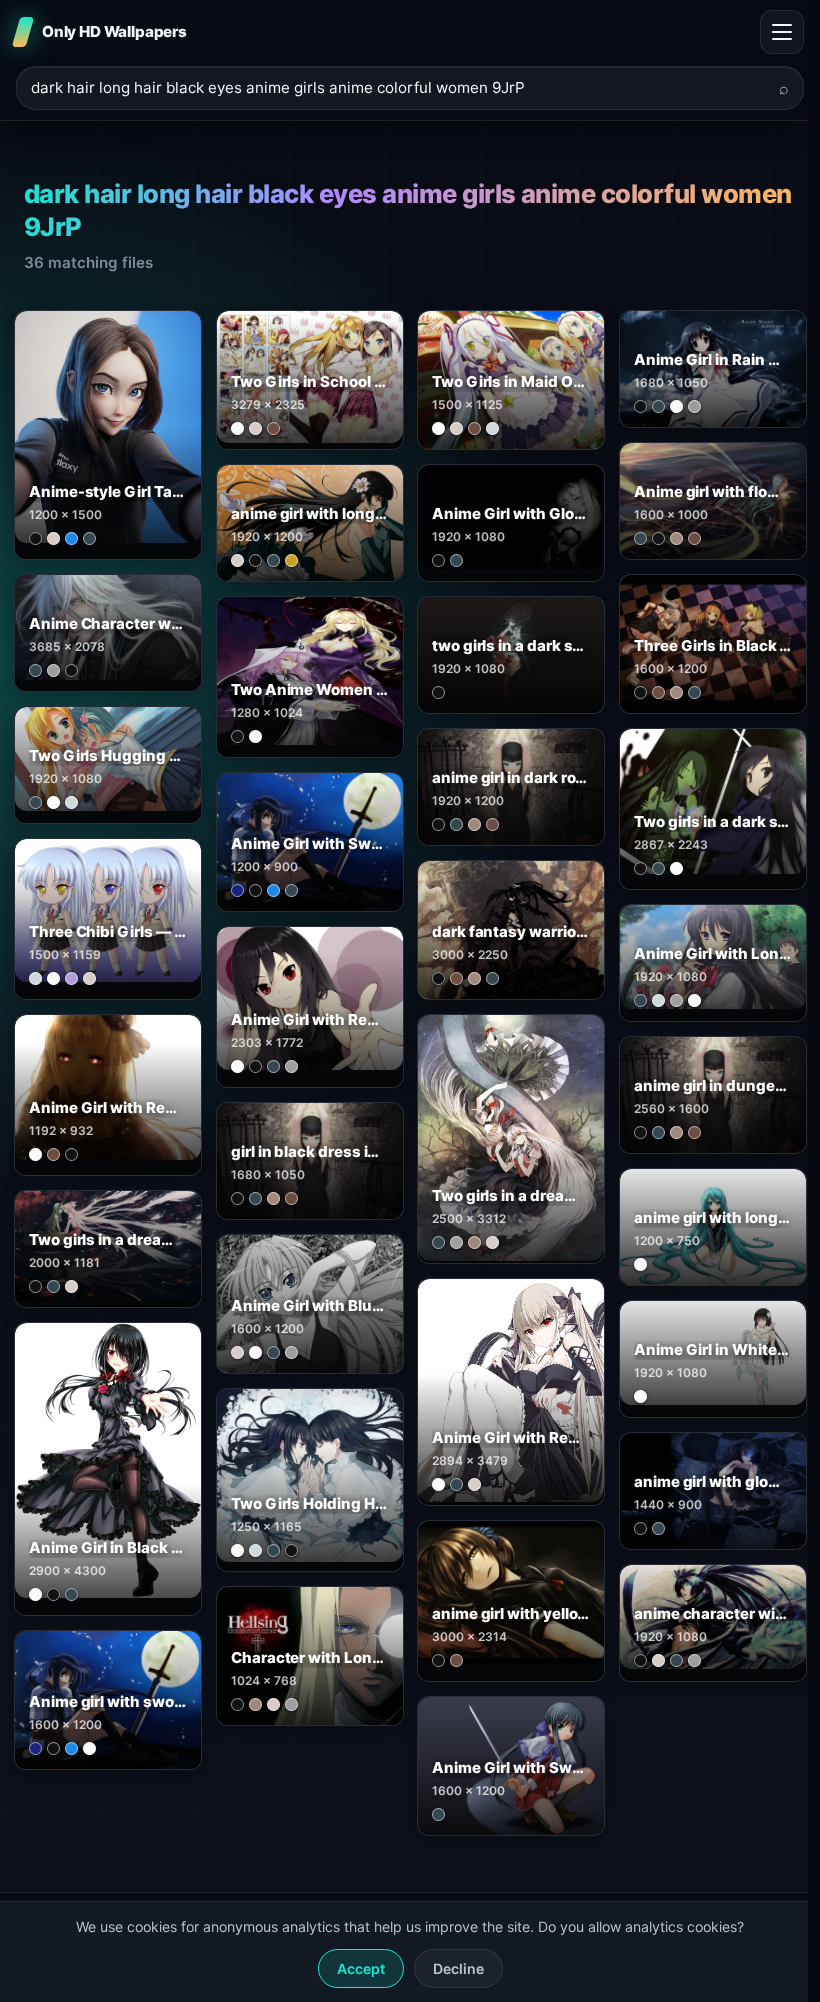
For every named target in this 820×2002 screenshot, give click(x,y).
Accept (361, 1968)
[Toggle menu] (782, 32)
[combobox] (398, 88)
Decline (458, 1968)
